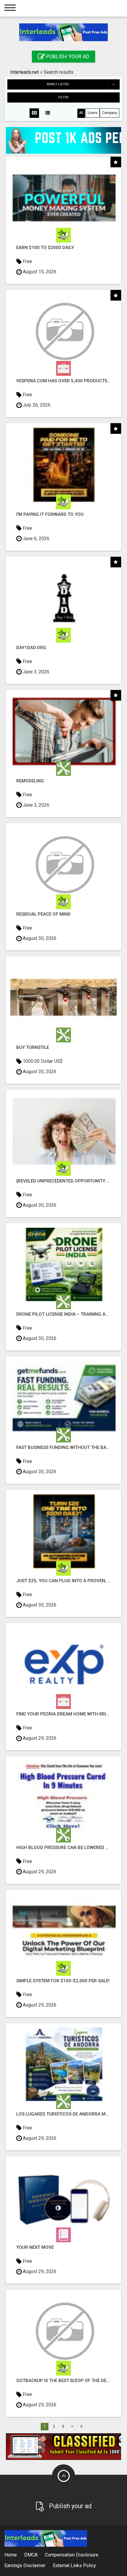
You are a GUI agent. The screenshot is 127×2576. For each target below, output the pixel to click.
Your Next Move (35, 2247)
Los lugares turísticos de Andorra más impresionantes (63, 2114)
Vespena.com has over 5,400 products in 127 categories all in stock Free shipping (63, 381)
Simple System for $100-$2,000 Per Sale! (63, 1981)
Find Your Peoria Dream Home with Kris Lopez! (63, 1714)
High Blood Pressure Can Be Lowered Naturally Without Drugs (63, 1848)
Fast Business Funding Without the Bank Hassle (63, 1448)
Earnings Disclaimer (25, 2565)
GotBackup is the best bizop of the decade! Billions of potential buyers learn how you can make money (63, 2381)
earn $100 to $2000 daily (45, 248)
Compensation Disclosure (72, 2555)
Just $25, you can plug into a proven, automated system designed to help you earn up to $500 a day (63, 1581)
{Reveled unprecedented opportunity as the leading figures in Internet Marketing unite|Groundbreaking (63, 1181)
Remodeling (30, 781)
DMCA (31, 2555)
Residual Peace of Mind (43, 914)
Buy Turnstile (33, 1048)
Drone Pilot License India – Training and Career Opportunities (63, 1314)
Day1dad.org (31, 648)
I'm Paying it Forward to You (50, 515)
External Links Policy (74, 2565)
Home (11, 2555)
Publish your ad (67, 56)
